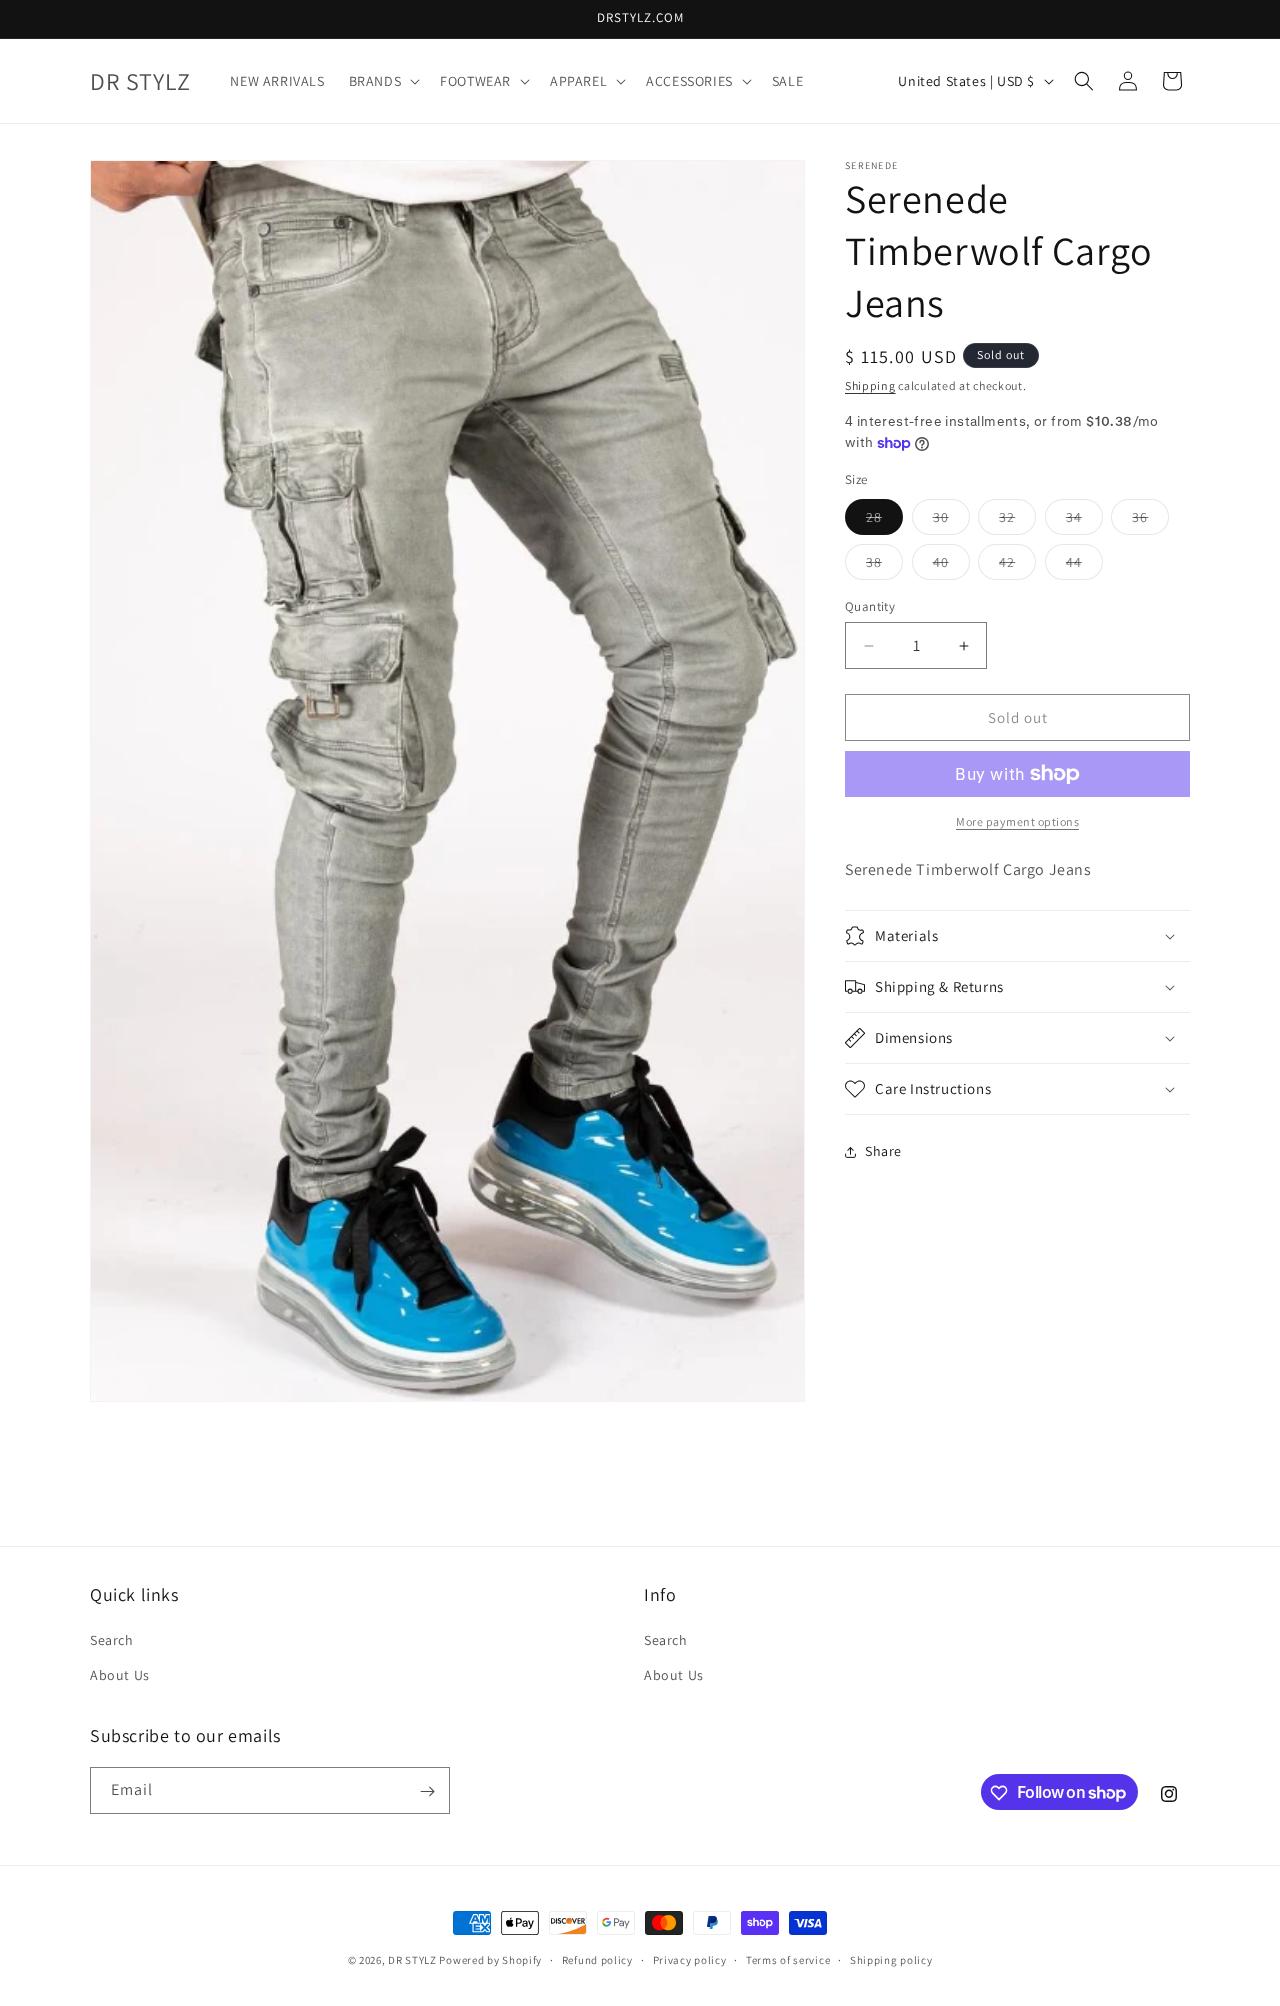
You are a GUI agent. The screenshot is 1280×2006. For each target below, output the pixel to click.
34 (1084, 521)
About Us (120, 1676)
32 (1017, 521)
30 (951, 521)
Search (112, 1641)
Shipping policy (891, 1959)
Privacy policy (690, 1959)
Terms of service (788, 1959)
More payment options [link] (1017, 821)
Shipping (870, 385)
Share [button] (883, 1151)
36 (1150, 521)
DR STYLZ (412, 1960)
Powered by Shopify (490, 1960)
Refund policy (597, 1959)
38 (884, 566)
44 (1084, 566)
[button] (383, 81)
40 (951, 566)
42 (1017, 566)
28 (884, 521)
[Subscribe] (427, 1791)
